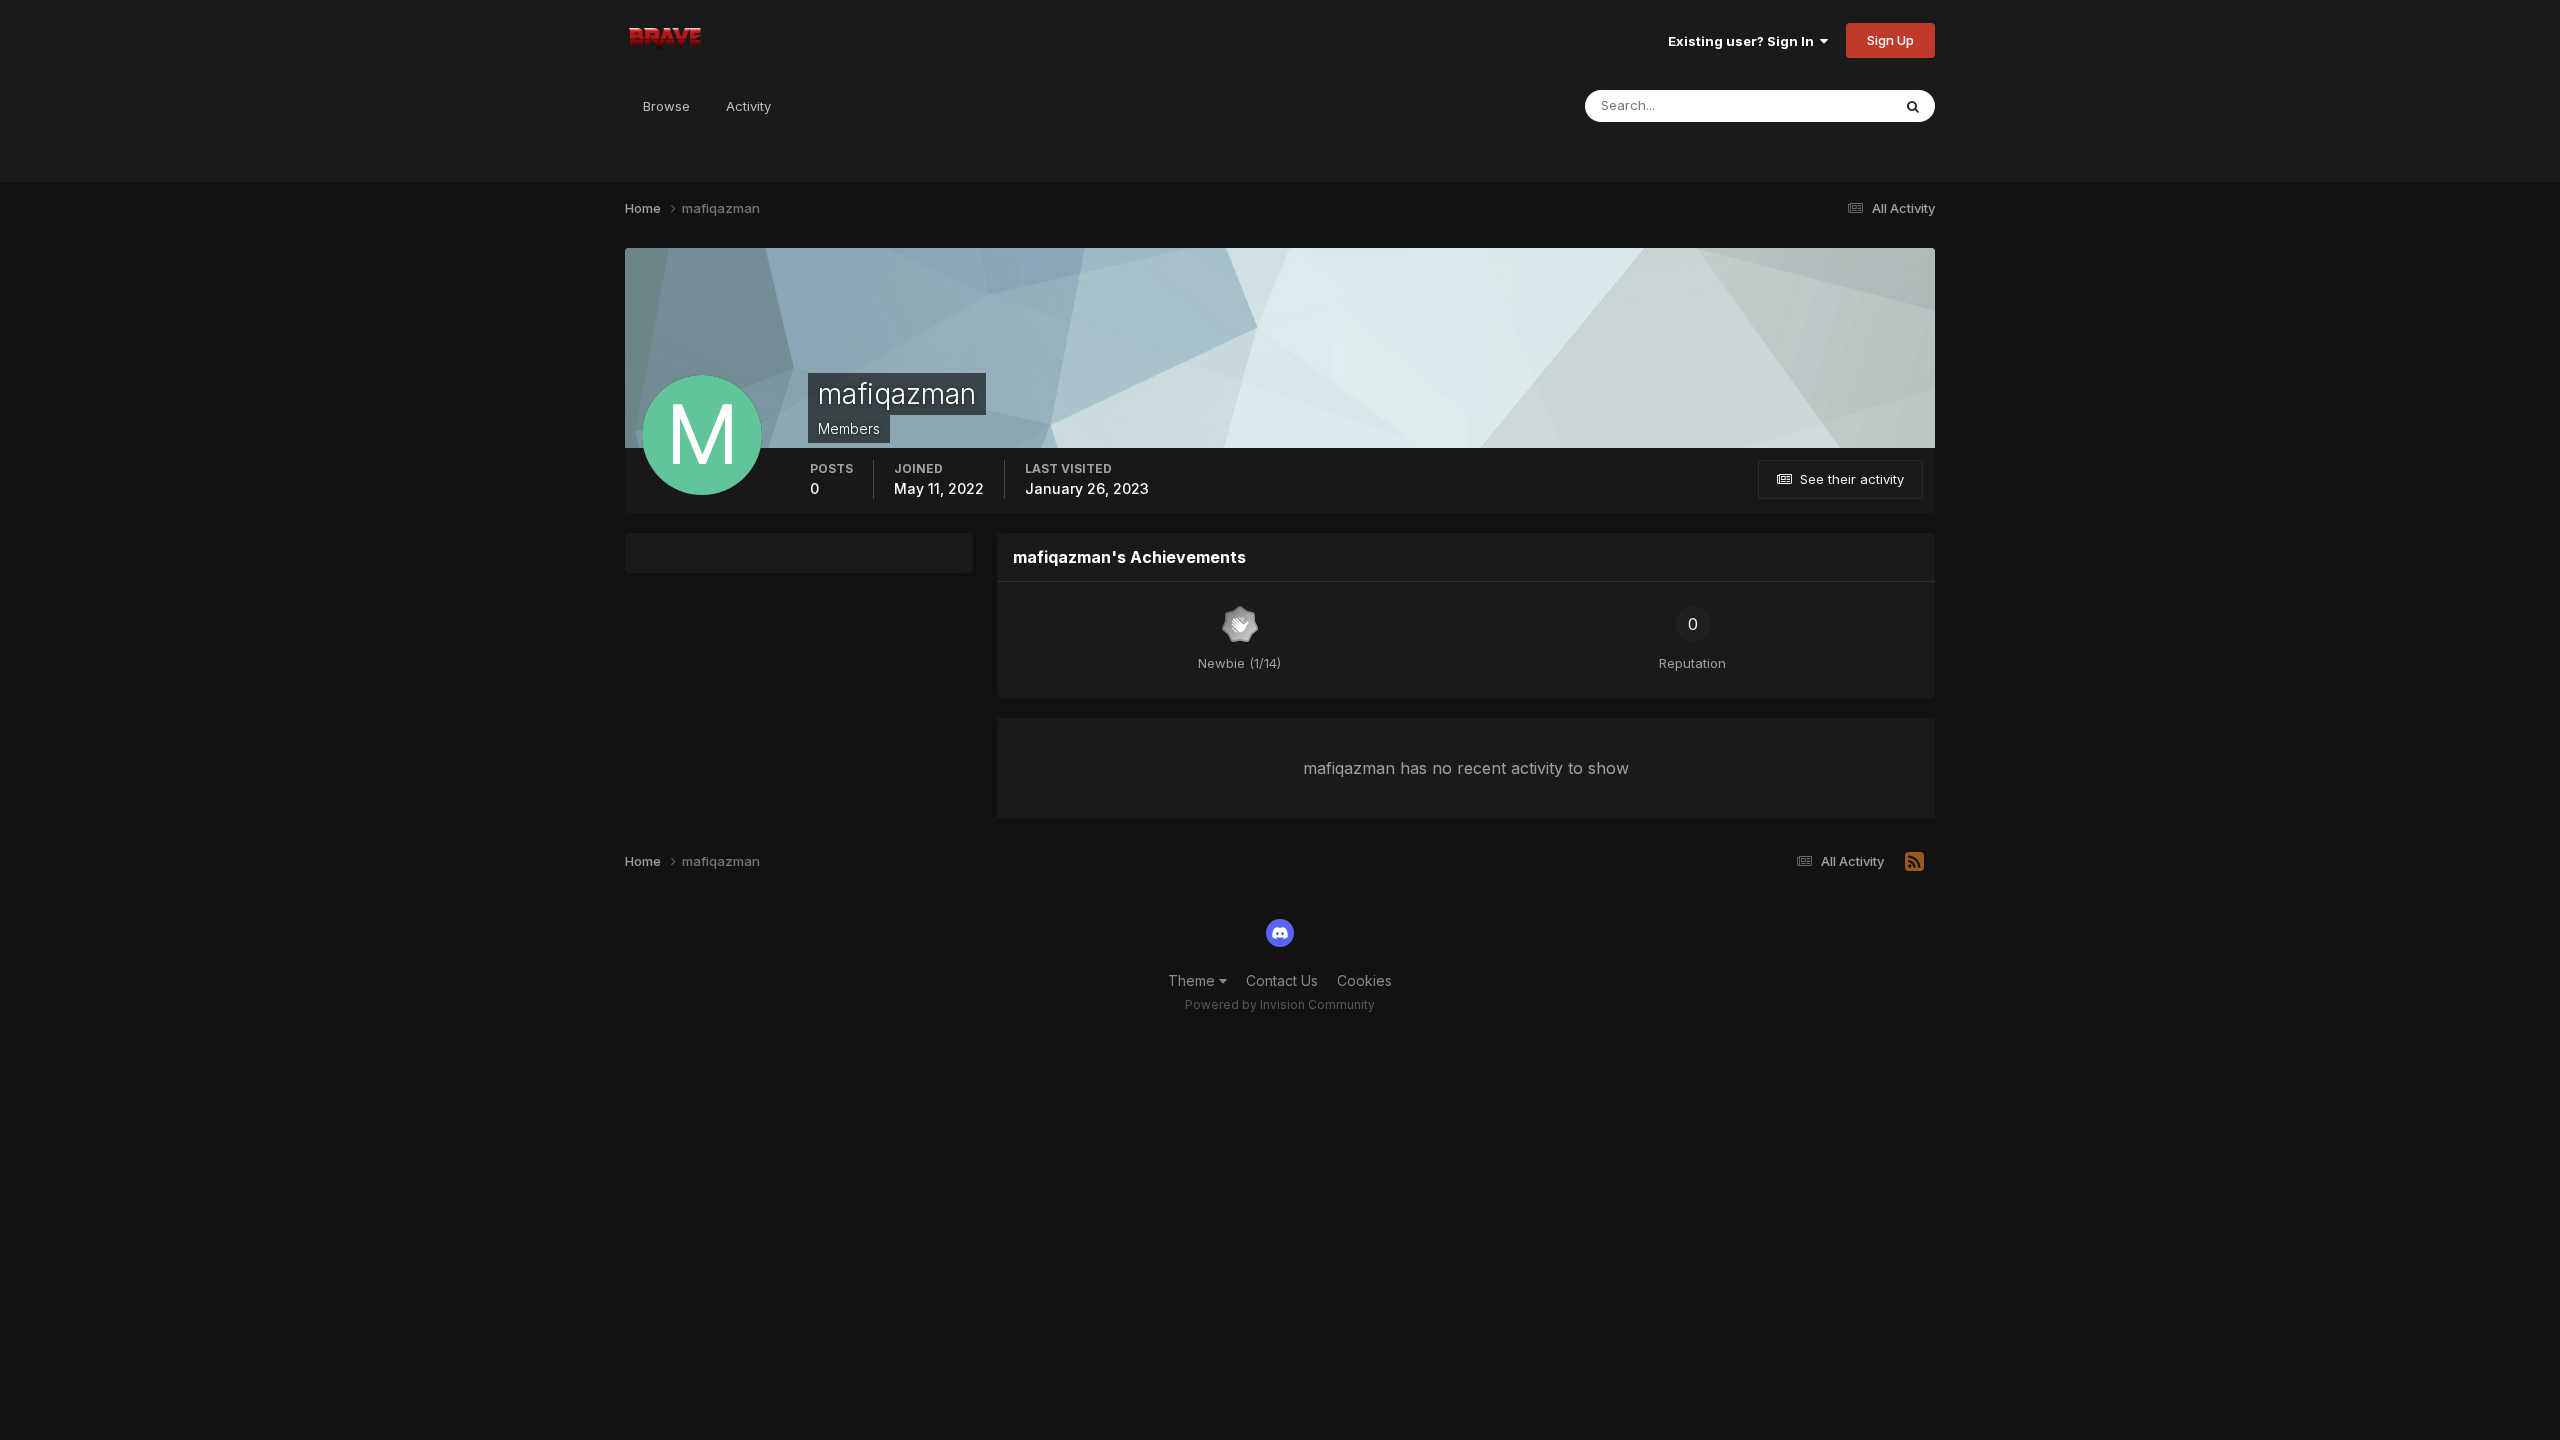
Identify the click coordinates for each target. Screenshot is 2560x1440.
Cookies (1364, 980)
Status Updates (1818, 105)
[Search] (1913, 106)
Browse (666, 106)
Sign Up (1890, 40)
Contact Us (1282, 980)
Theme (1193, 980)
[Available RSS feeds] (1914, 862)
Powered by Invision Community (1280, 1004)
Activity (748, 106)
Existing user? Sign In (1744, 41)
